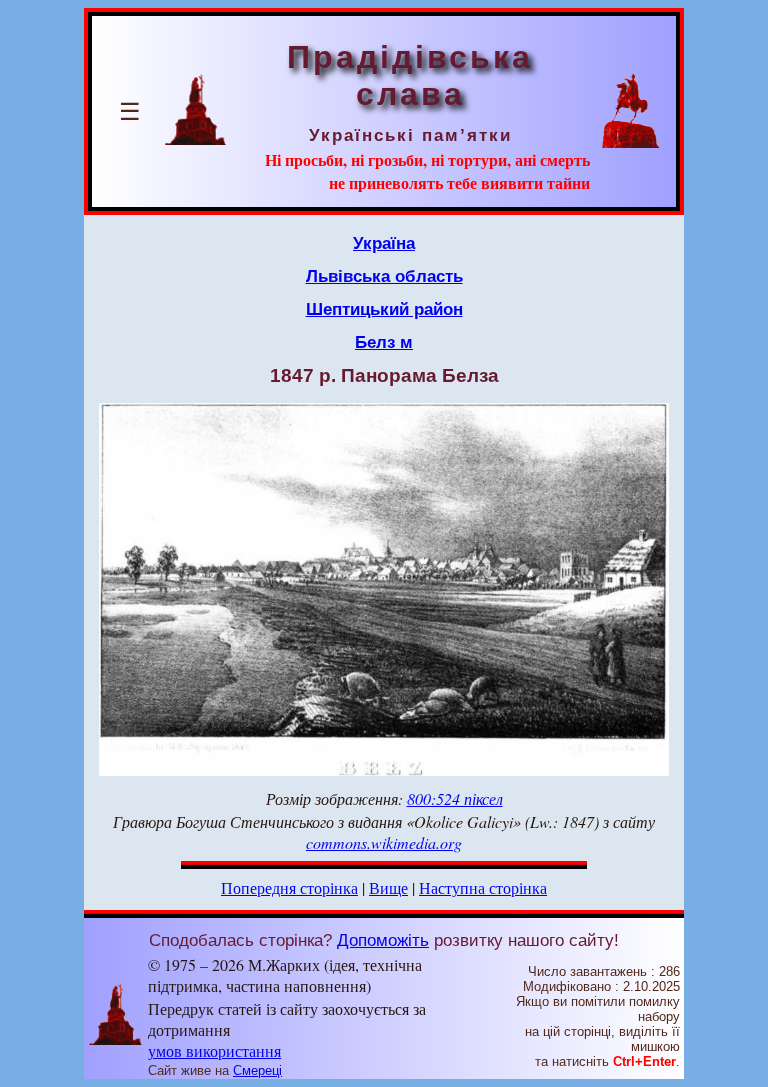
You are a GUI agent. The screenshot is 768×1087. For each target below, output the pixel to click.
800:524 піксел (455, 798)
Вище (388, 887)
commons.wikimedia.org (384, 842)
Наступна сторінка (483, 887)
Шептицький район (384, 309)
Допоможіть (383, 940)
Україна (384, 243)
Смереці (257, 1070)
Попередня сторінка (289, 887)
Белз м (384, 342)
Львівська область (384, 276)
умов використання (214, 1050)
